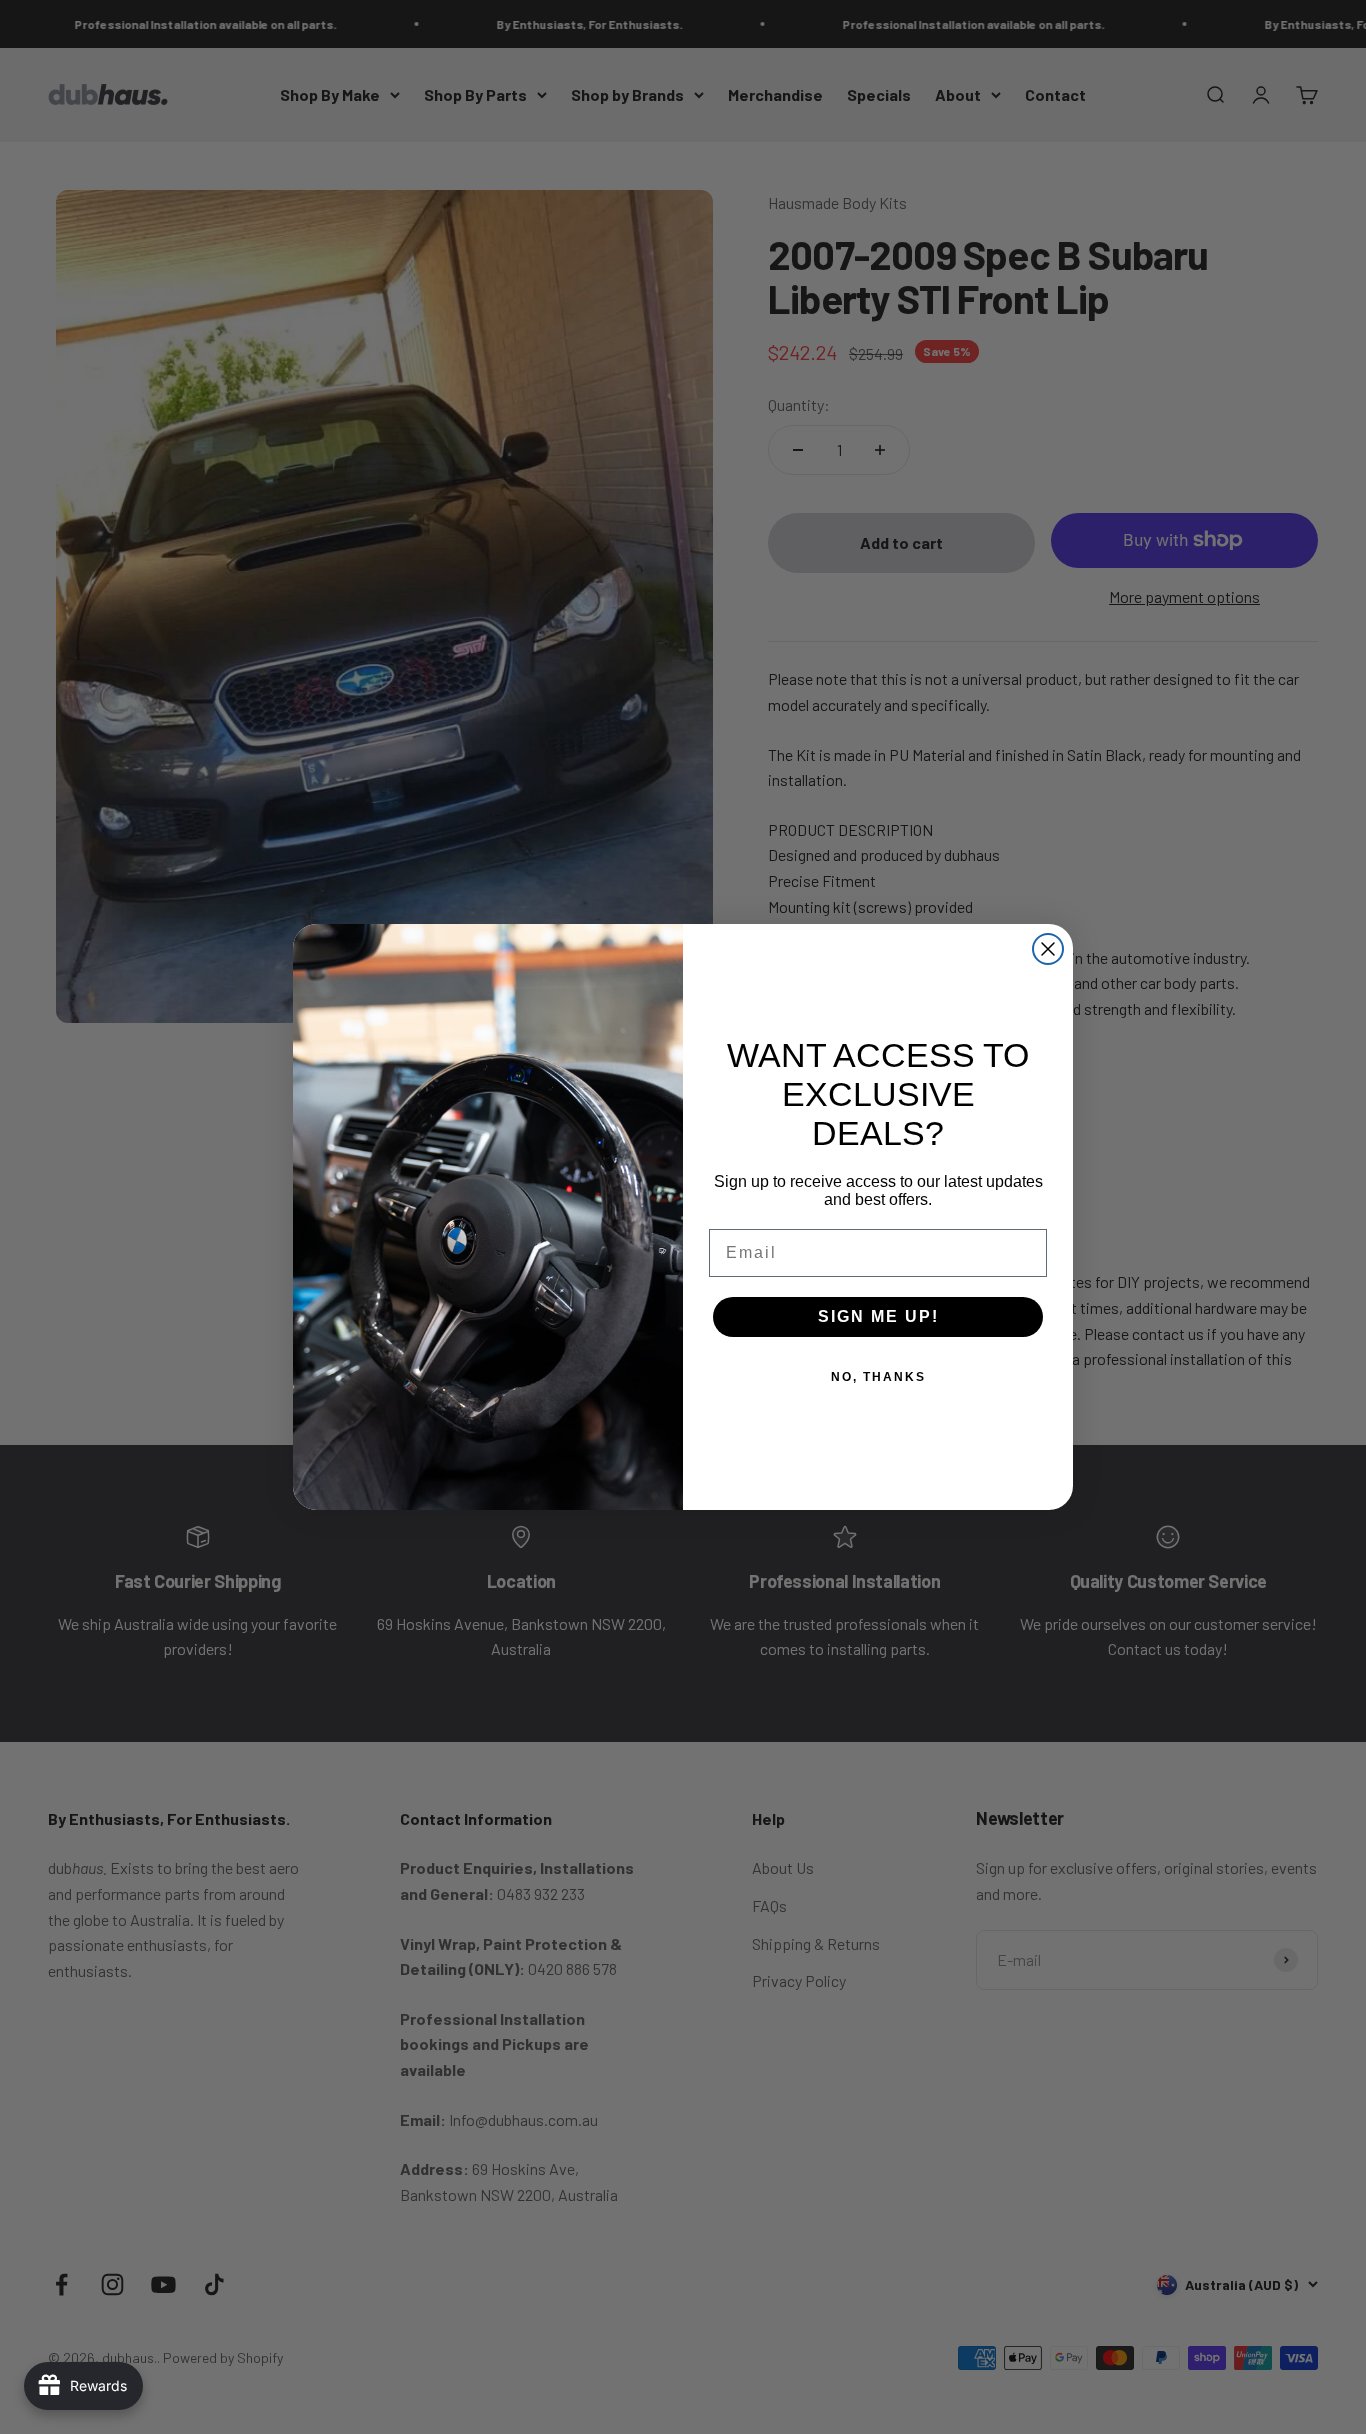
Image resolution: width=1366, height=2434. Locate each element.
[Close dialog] (1048, 949)
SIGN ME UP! (878, 1316)
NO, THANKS (878, 1377)
